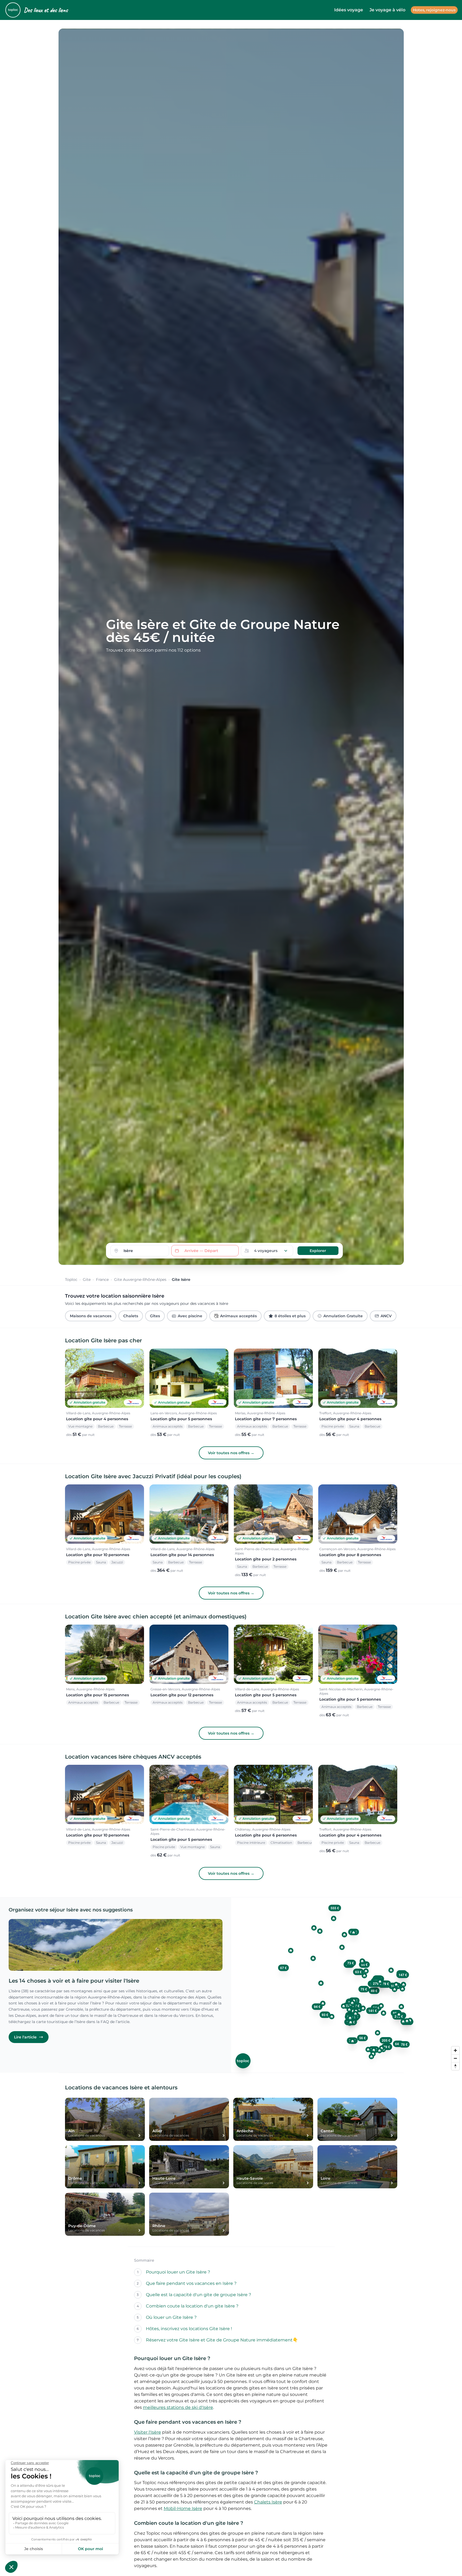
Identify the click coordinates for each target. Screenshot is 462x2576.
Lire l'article (25, 2037)
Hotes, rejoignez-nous (434, 10)
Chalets (131, 1316)
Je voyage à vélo (387, 10)
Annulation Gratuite (343, 1316)
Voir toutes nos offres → (231, 1453)
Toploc (71, 1280)
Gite (87, 1280)
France (102, 1280)
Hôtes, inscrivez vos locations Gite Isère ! (189, 2329)
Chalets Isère (268, 2502)
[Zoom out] (455, 2058)
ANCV (386, 1316)
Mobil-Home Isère (183, 2508)
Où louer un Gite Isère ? (171, 2317)
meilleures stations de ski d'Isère (178, 2407)
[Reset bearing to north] (455, 2066)
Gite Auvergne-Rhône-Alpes (140, 1280)
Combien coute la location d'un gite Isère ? (192, 2306)
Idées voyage (349, 10)
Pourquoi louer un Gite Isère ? (178, 2272)
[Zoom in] (455, 2050)
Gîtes (155, 1316)
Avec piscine (190, 1316)
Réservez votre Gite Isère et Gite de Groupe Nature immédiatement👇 (222, 2340)
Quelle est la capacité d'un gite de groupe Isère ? (199, 2295)
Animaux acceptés (238, 1316)
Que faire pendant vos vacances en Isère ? (191, 2283)
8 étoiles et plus (290, 1316)
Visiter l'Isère (148, 2432)
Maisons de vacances (91, 1316)
